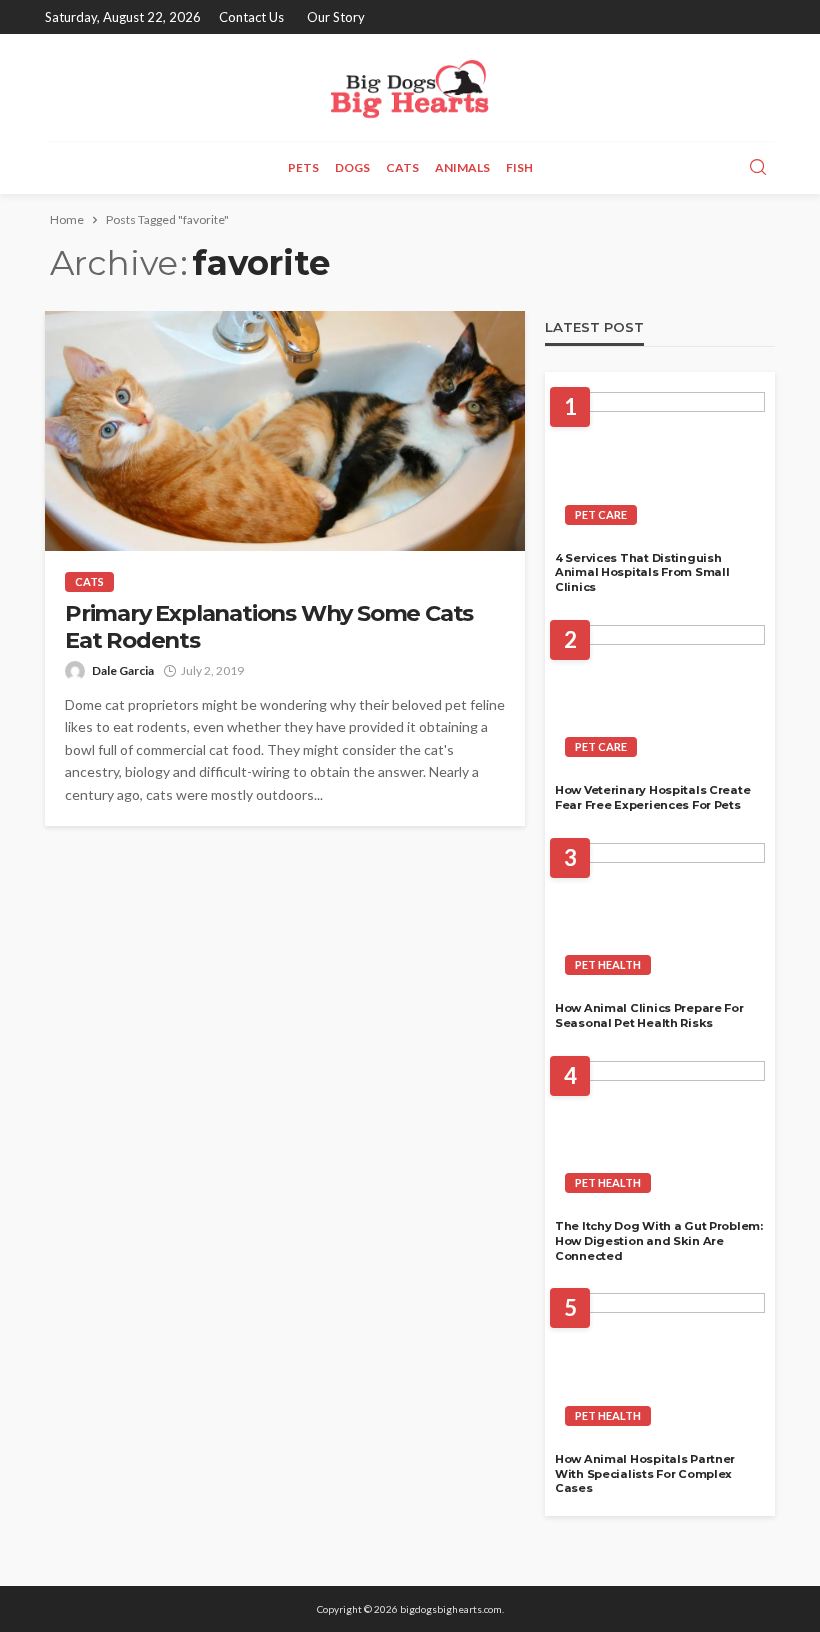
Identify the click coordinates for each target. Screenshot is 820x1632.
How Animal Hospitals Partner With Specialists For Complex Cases (645, 1473)
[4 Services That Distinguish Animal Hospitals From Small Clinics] (660, 464)
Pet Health (608, 964)
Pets (303, 167)
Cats (402, 167)
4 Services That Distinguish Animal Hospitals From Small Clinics (642, 572)
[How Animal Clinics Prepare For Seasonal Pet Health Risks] (660, 915)
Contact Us (251, 17)
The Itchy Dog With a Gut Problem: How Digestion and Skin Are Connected (659, 1240)
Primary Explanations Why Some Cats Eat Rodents (269, 627)
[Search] (758, 168)
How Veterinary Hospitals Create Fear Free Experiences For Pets (652, 797)
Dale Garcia (123, 670)
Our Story (336, 17)
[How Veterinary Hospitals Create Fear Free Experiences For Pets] (660, 697)
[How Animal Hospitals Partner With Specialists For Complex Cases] (660, 1365)
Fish (519, 167)
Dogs (352, 167)
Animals (462, 167)
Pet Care (601, 514)
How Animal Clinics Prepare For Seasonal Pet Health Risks (649, 1015)
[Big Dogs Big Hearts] (410, 87)
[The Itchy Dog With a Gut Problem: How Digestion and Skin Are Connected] (660, 1133)
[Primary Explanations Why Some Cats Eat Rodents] (285, 431)
